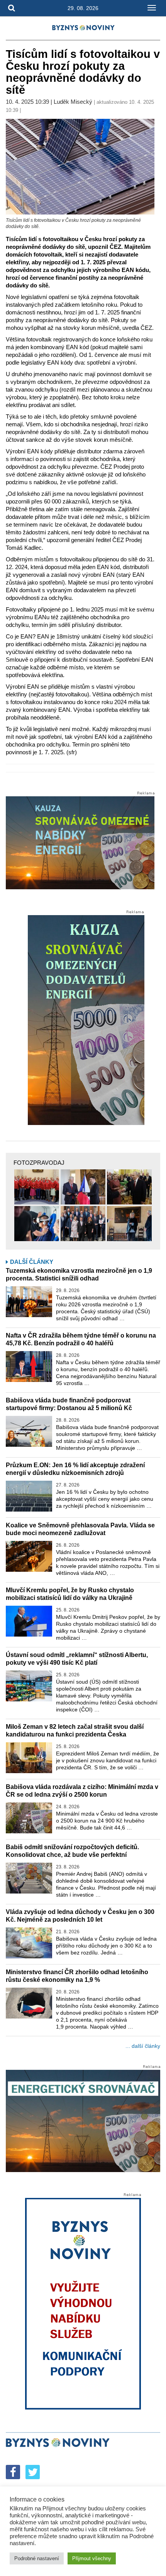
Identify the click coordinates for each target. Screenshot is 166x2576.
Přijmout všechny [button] (92, 2558)
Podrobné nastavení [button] (37, 2558)
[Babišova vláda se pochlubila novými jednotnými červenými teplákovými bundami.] (37, 1187)
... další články (143, 2046)
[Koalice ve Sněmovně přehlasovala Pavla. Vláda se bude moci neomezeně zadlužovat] (29, 1556)
